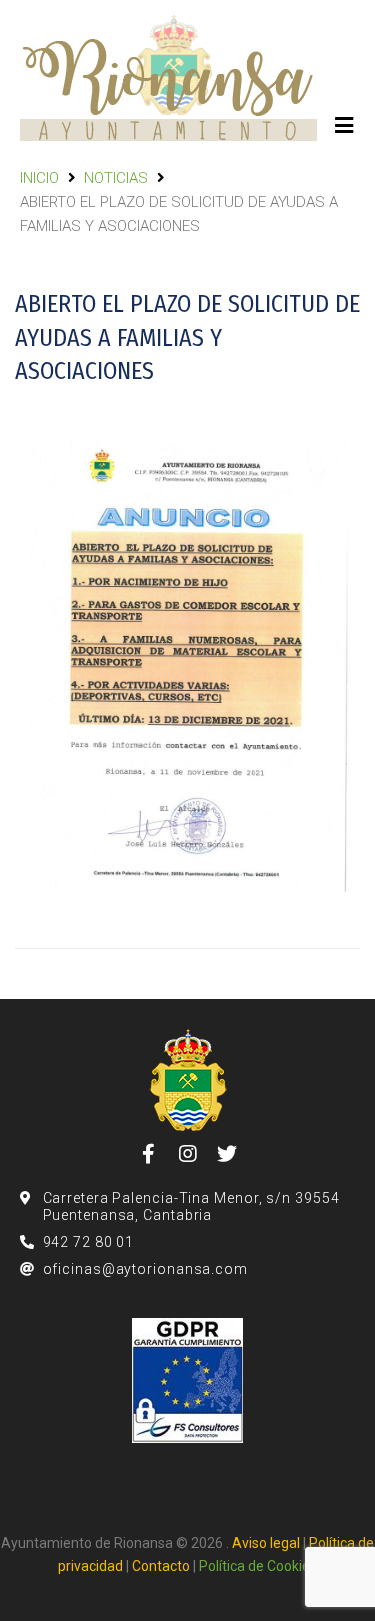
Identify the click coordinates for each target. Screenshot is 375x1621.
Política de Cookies (258, 1566)
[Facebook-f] (149, 1154)
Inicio (39, 178)
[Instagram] (188, 1154)
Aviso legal (266, 1543)
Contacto (161, 1566)
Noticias (116, 178)
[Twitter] (227, 1154)
